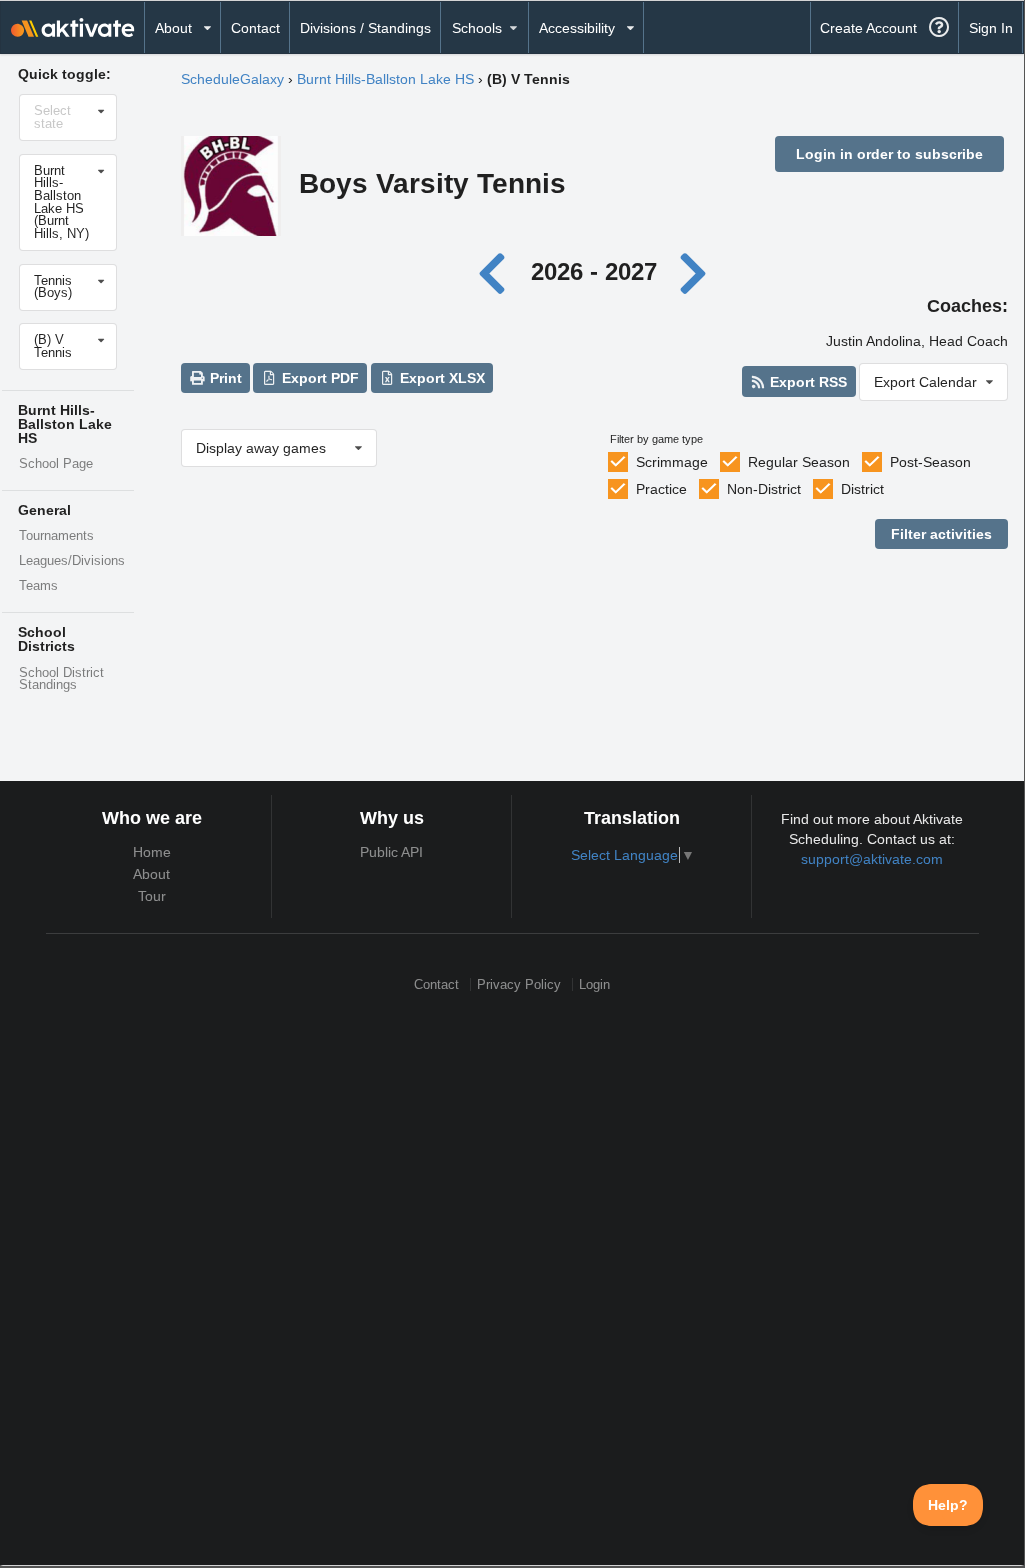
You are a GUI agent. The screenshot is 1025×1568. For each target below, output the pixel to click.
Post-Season (930, 462)
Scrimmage (672, 462)
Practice (661, 489)
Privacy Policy (519, 984)
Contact (255, 28)
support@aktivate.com (872, 859)
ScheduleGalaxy (232, 79)
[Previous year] (497, 271)
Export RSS (806, 382)
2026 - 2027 (594, 271)
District (862, 489)
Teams (38, 586)
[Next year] (694, 271)
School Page (56, 464)
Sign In (991, 28)
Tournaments (56, 536)
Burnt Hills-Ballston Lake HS (385, 79)
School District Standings (61, 679)
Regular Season (799, 462)
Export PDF (318, 378)
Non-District (764, 489)
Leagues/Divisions (72, 561)
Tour (152, 896)
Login (594, 984)
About (151, 874)
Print (224, 378)
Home (152, 852)
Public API (391, 852)
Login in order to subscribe (889, 154)
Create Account (868, 28)
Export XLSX (440, 378)
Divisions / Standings (365, 28)
